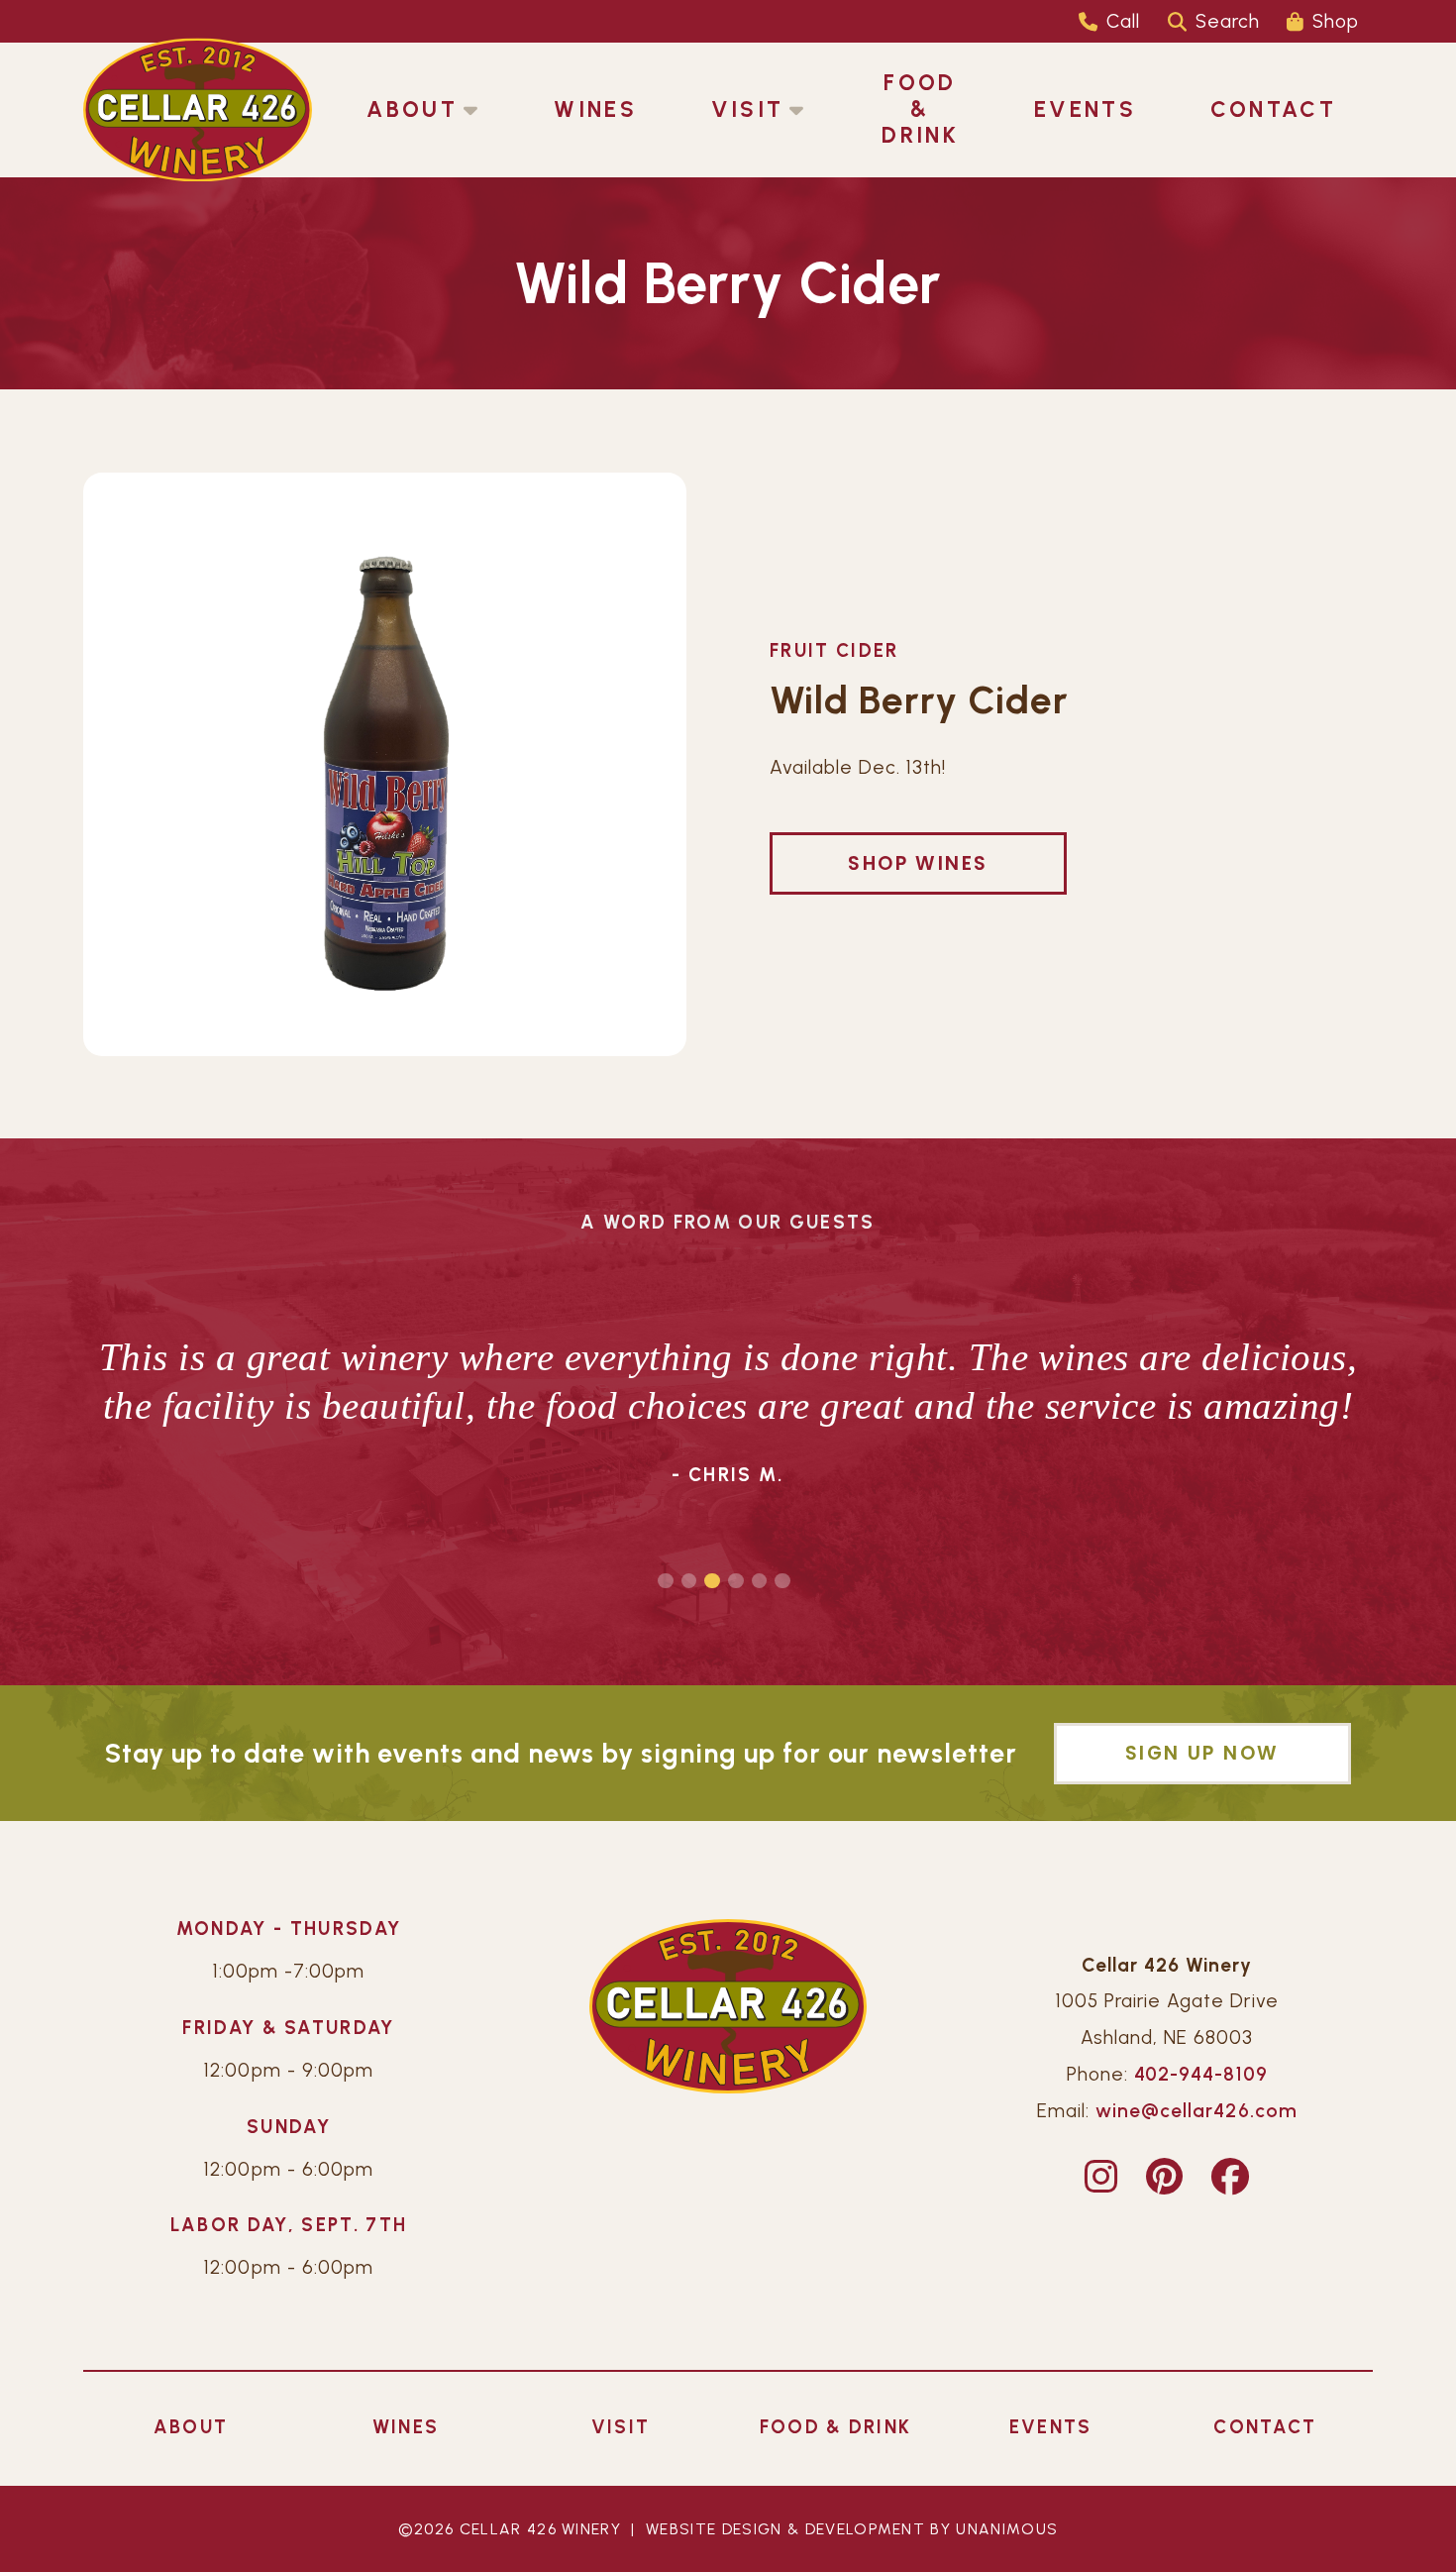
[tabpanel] (728, 1414)
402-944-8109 (1200, 2074)
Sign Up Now (1202, 1753)
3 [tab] (712, 1581)
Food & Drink (920, 109)
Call (1123, 21)
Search (1228, 21)
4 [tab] (736, 1581)
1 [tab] (666, 1581)
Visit (748, 109)
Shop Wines (918, 863)
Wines (595, 109)
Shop (1336, 21)
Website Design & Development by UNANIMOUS (852, 2529)
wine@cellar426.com (1196, 2111)
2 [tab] (689, 1581)
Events (1085, 109)
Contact (1273, 109)
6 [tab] (782, 1581)
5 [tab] (760, 1581)
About (412, 109)
